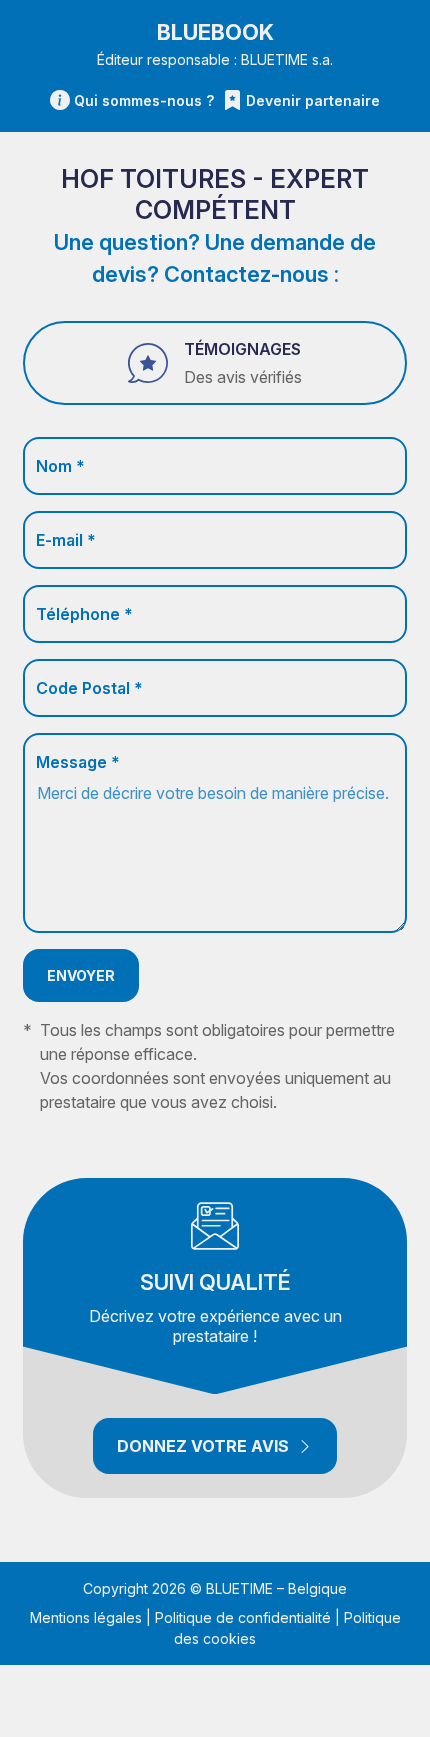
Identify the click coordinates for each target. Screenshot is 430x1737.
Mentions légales (86, 1617)
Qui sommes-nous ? (144, 100)
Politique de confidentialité (243, 1617)
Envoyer (81, 975)
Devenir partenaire (313, 100)
